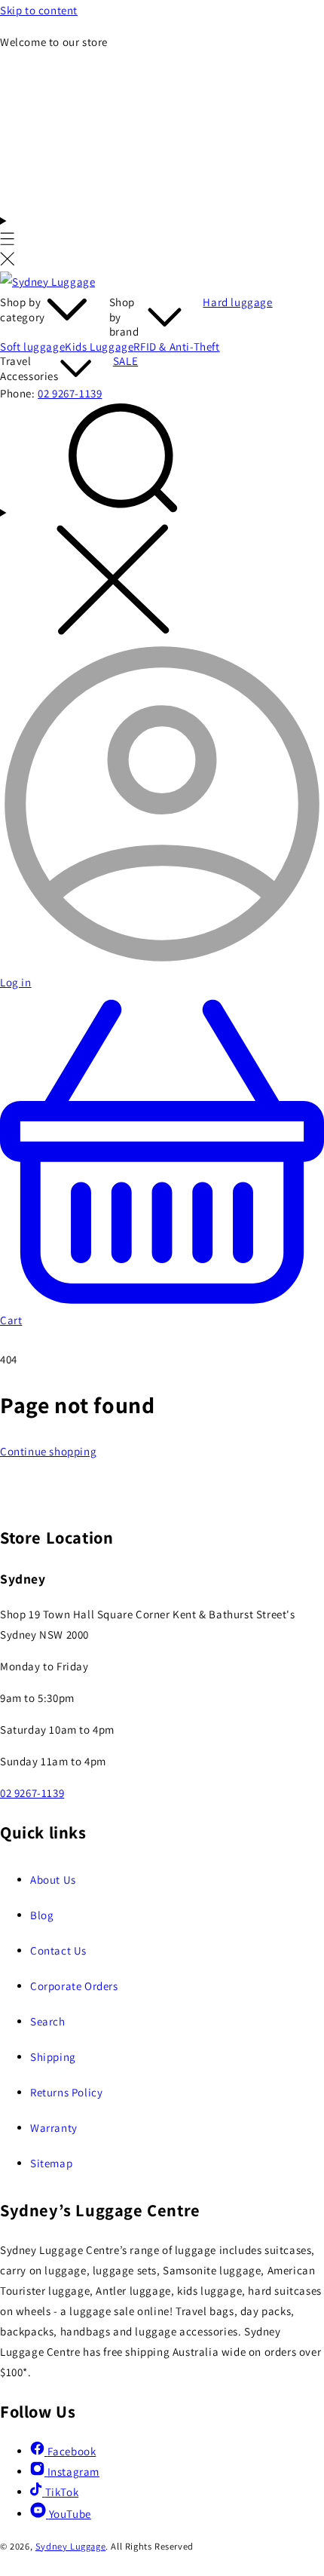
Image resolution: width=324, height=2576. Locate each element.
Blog (42, 1915)
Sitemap (51, 2163)
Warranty (54, 2128)
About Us (53, 1880)
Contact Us (58, 1950)
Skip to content (39, 10)
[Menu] (8, 241)
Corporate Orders (74, 1986)
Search (48, 2021)
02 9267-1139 (70, 393)
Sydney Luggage (70, 2546)
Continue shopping (48, 1451)
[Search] (162, 523)
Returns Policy (66, 2092)
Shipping (53, 2057)
